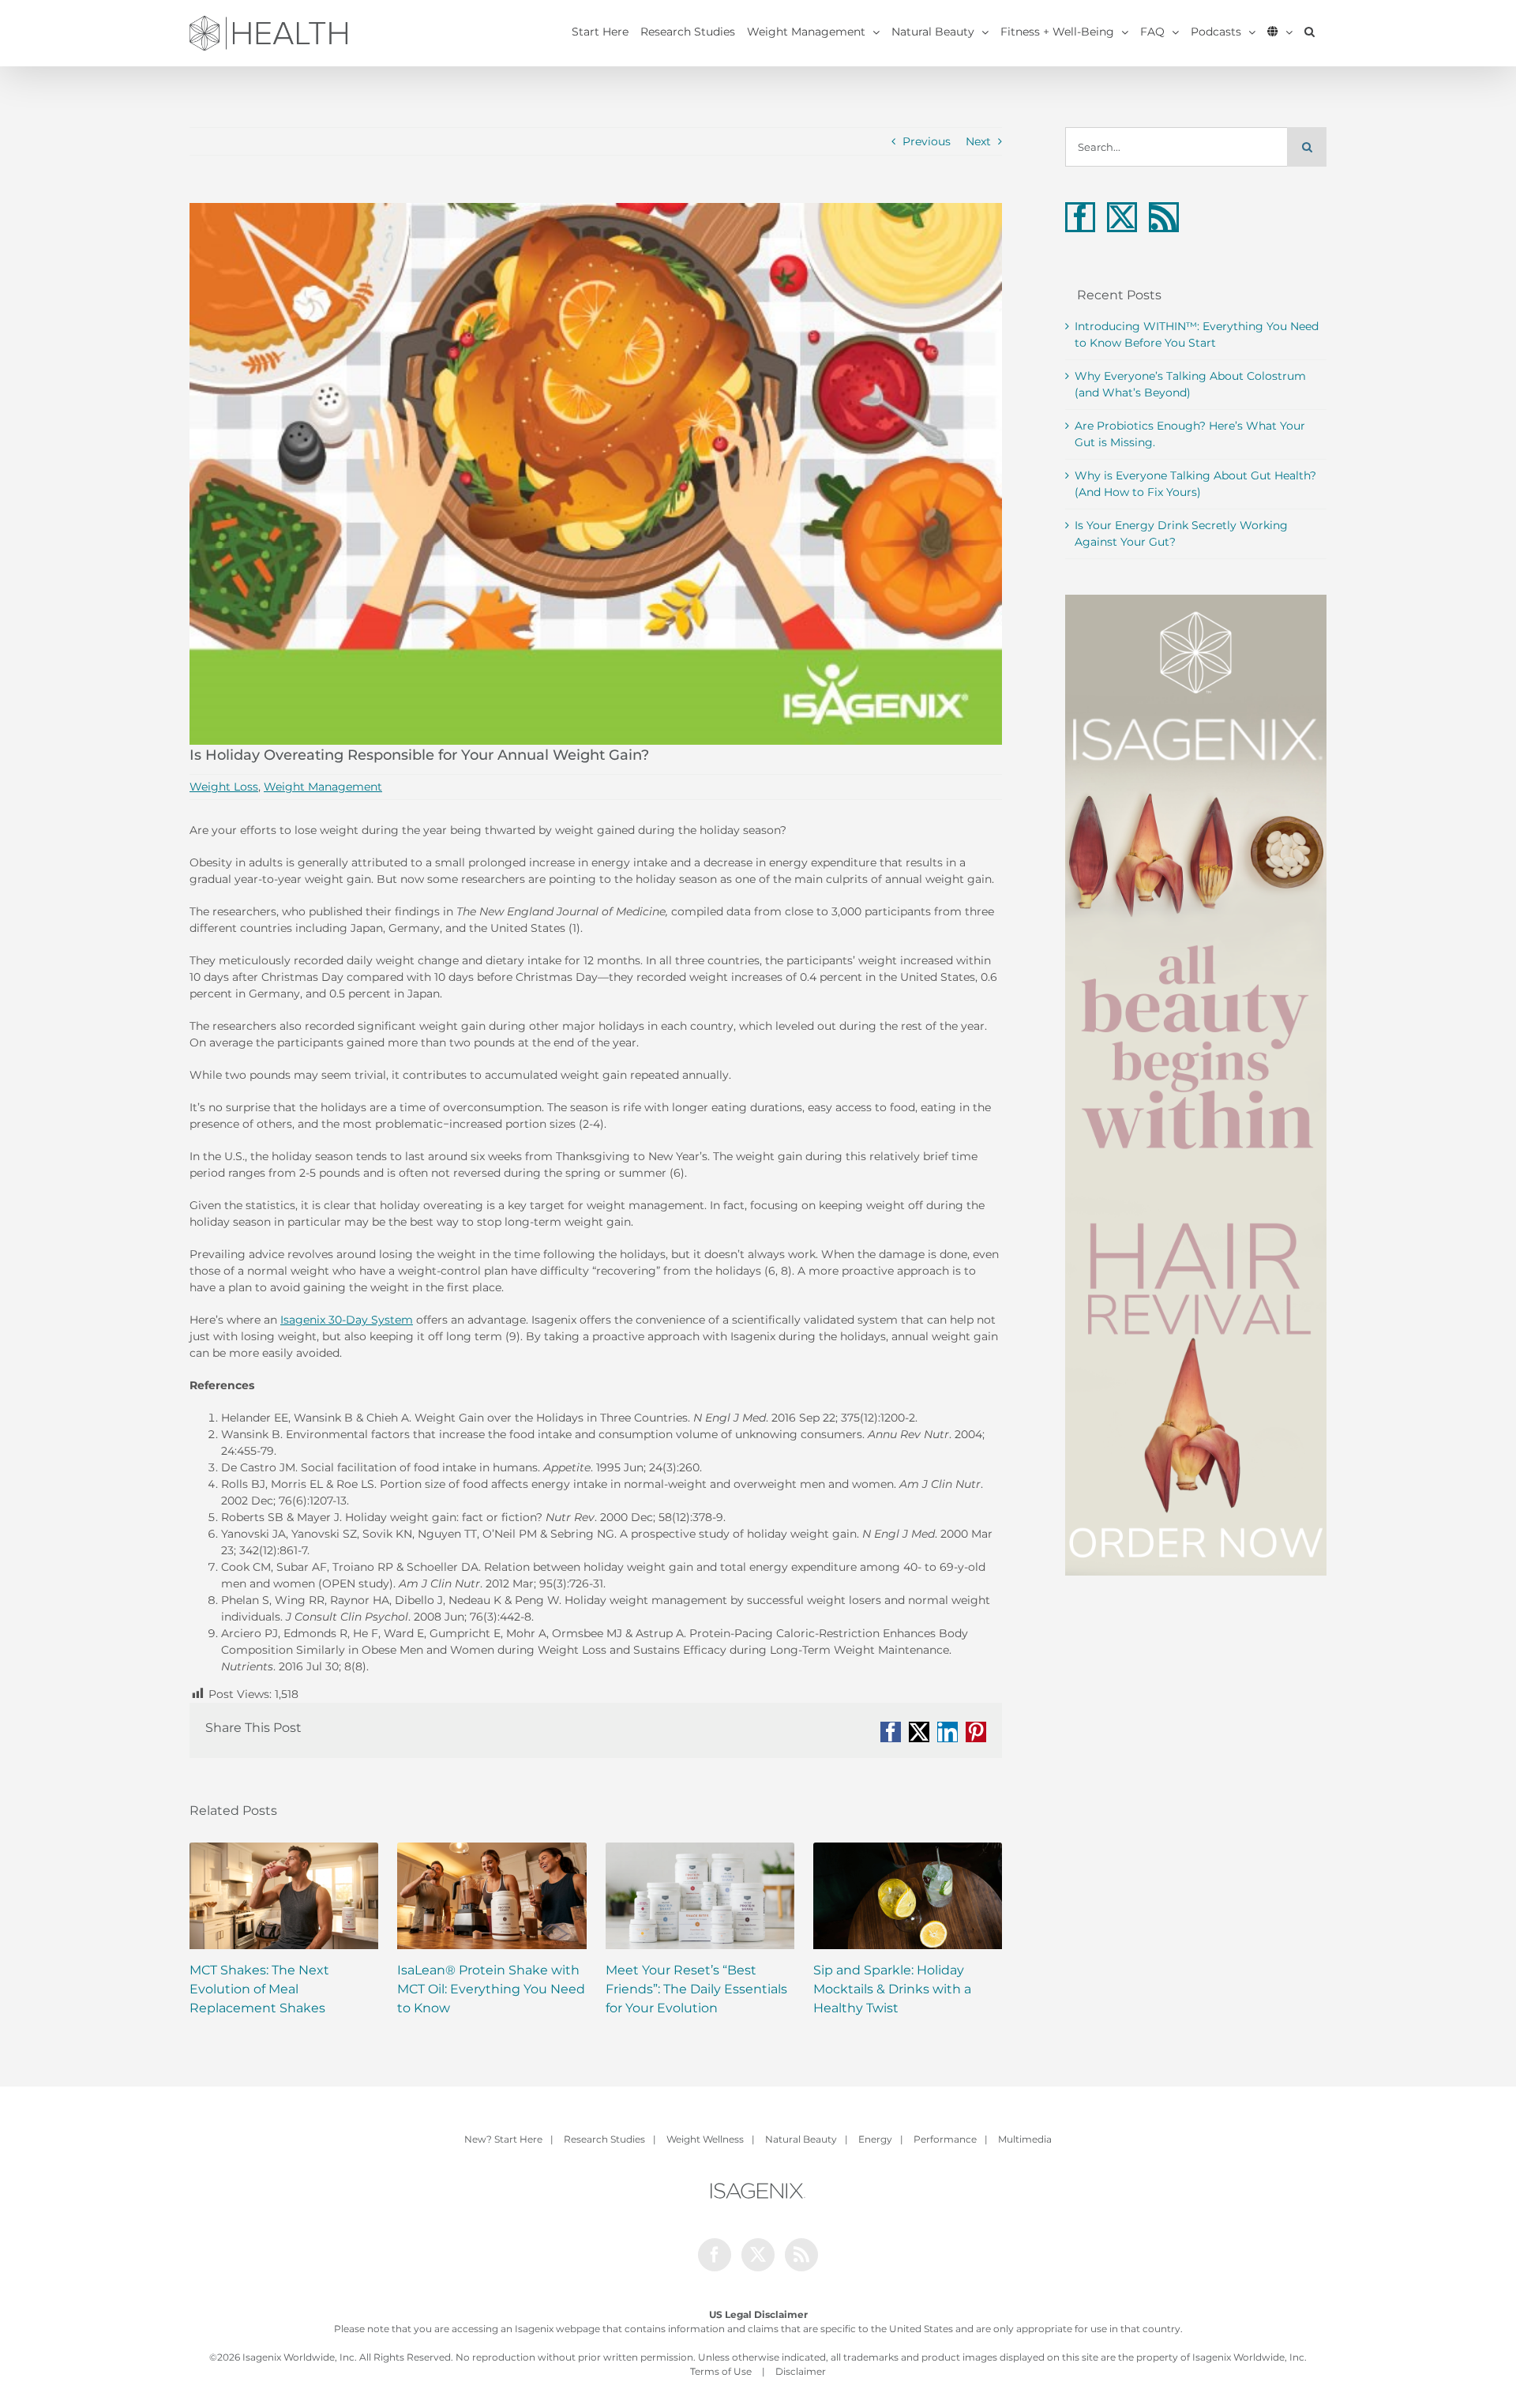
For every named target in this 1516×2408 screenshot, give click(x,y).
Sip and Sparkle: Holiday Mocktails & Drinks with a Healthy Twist (892, 1989)
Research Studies (604, 2139)
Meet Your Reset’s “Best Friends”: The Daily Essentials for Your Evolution (696, 1989)
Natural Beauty (801, 2139)
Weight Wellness (705, 2139)
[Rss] (1164, 217)
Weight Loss (224, 787)
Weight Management (323, 787)
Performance (945, 2139)
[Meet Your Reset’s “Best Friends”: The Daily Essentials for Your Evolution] (700, 1896)
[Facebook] (1080, 217)
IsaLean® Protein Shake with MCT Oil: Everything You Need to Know (491, 1989)
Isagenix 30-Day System (347, 1320)
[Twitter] (1122, 217)
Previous (927, 141)
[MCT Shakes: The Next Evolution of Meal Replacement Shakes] (284, 1896)
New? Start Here (503, 2139)
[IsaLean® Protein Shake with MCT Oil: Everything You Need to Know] (492, 1896)
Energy (875, 2139)
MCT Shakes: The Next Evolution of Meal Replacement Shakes (259, 1989)
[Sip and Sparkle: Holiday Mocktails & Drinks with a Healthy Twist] (908, 1896)
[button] (1310, 32)
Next (978, 141)
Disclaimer (801, 2371)
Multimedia (1025, 2139)
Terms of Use (721, 2371)
